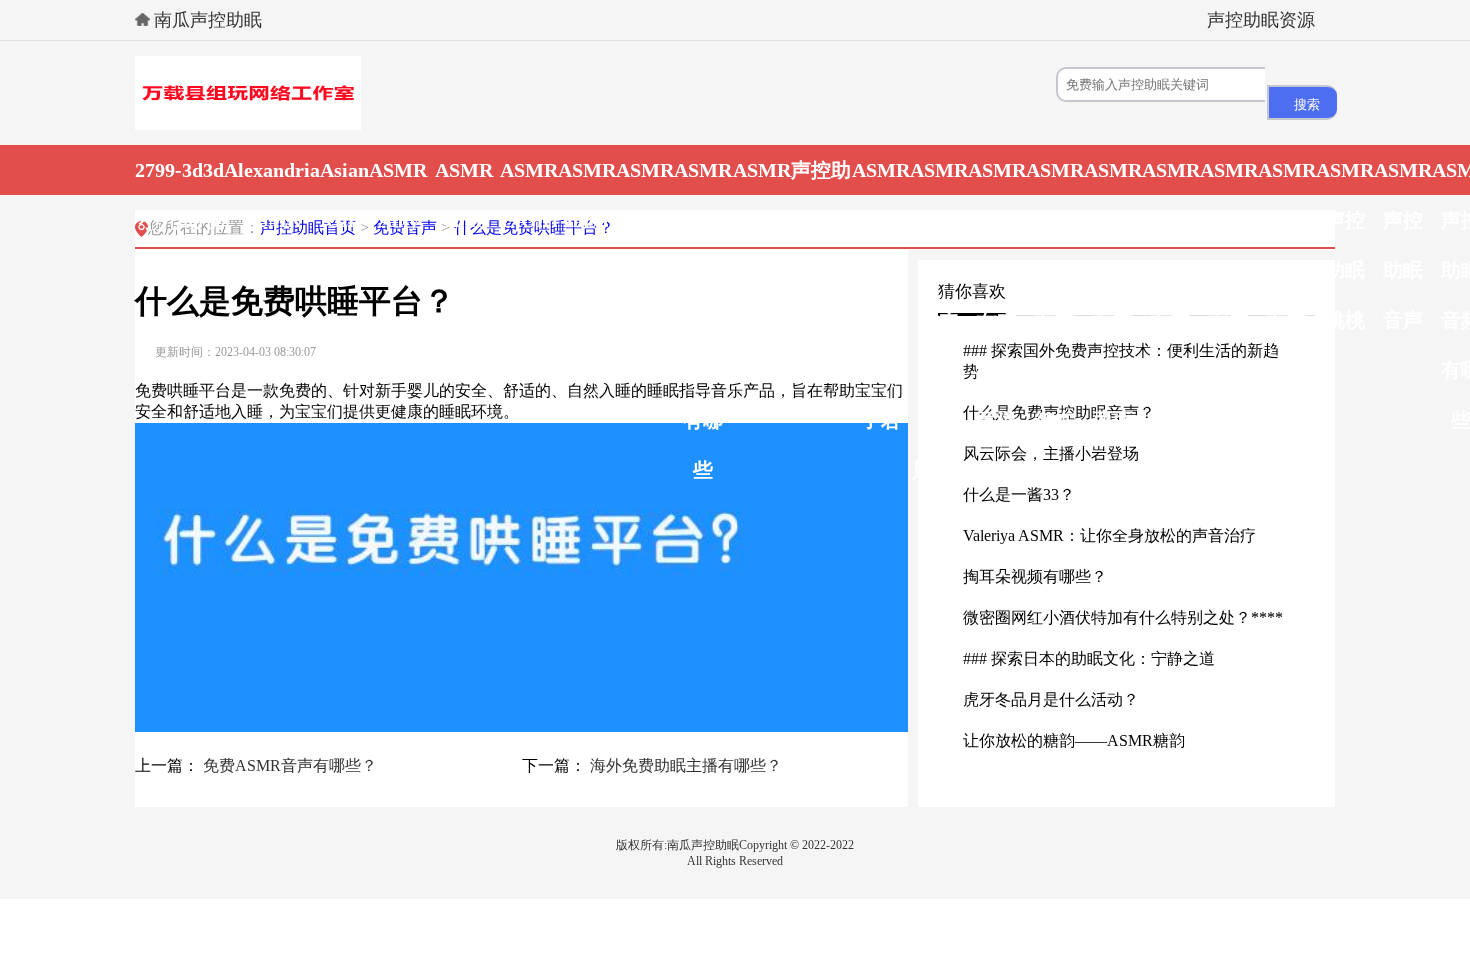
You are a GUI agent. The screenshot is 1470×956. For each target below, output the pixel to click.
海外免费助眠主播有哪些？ (686, 765)
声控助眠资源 (1261, 20)
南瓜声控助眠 (208, 20)
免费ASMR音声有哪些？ (290, 765)
